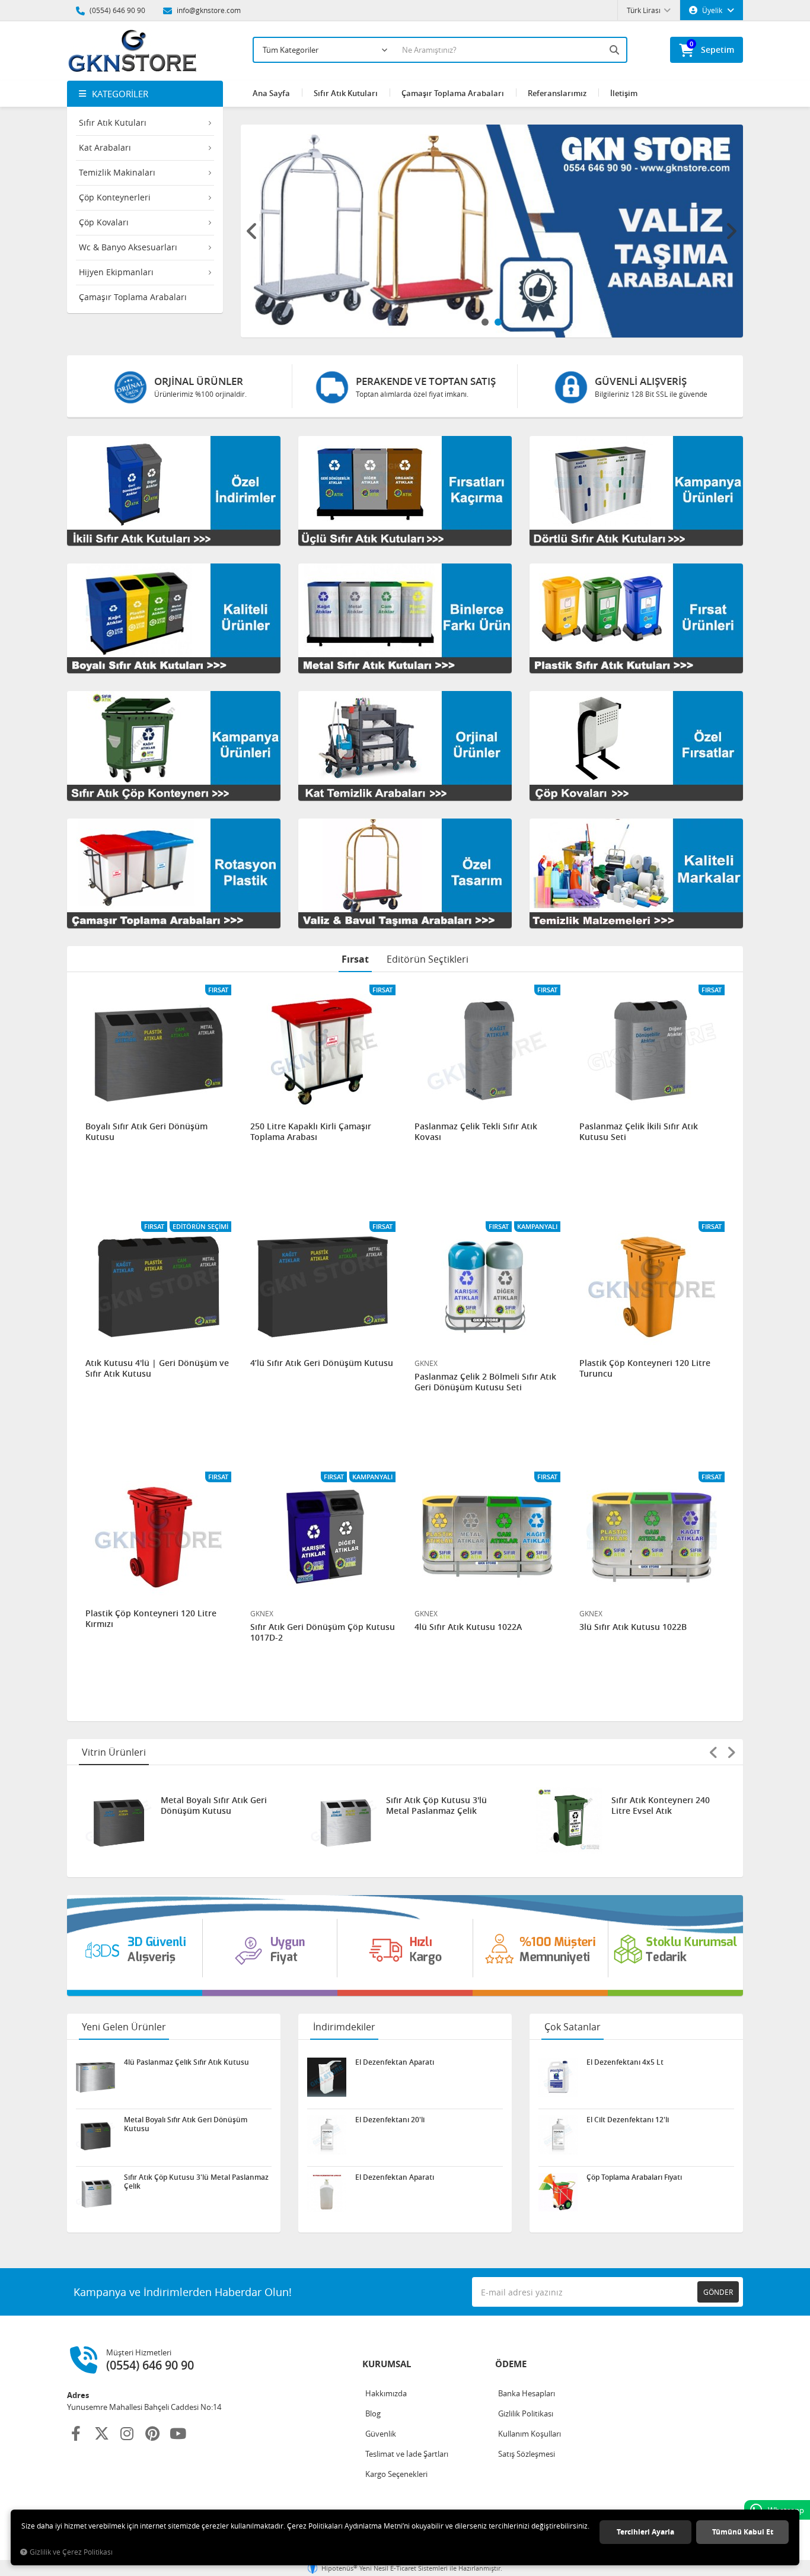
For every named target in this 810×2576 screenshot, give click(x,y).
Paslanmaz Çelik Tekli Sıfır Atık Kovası (476, 1132)
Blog (373, 2413)
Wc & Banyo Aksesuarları (128, 247)
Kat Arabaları (105, 147)
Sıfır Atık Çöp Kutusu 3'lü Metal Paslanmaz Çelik (211, 1806)
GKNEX (426, 1363)
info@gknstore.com (208, 10)
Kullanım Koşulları (530, 2434)
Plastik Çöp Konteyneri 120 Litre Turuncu (645, 1368)
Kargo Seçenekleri (396, 2474)
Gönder (718, 2292)
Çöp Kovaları (104, 222)
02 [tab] (498, 322)
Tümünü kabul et (743, 2532)
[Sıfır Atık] (405, 1945)
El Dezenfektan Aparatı (395, 2062)
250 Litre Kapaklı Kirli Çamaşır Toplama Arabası (311, 1132)
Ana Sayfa (271, 93)
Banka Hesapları (527, 2393)
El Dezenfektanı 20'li (390, 2120)
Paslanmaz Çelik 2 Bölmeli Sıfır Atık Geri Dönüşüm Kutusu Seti (485, 1382)
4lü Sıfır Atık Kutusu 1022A (468, 1627)
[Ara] (616, 50)
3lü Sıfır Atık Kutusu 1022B (633, 1627)
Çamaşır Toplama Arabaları (133, 297)
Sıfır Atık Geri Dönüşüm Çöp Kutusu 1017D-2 (323, 1632)
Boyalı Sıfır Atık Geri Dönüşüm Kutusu (146, 1132)
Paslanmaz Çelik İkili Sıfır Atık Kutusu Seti (639, 1132)
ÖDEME (511, 2364)
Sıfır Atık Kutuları (113, 122)
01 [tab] (485, 322)
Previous (253, 231)
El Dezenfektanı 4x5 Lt (625, 2062)
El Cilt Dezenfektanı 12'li (628, 2120)
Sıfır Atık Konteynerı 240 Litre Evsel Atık (435, 1806)
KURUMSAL (387, 2364)
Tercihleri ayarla (645, 2532)
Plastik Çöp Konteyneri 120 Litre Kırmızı (151, 1619)
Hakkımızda (386, 2393)
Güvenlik (381, 2434)
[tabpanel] (492, 231)
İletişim (624, 93)
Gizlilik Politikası (526, 2413)
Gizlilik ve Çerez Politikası (71, 2552)
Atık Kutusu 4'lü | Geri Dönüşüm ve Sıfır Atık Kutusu (157, 1368)
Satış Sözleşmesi (527, 2454)
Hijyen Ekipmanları (116, 272)
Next (731, 231)
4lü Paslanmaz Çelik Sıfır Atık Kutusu (661, 1806)
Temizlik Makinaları (117, 172)
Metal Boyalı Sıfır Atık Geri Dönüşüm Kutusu (186, 2124)
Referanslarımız (557, 93)
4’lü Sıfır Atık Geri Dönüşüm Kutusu (322, 1363)
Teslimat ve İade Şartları (407, 2454)
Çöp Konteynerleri (115, 197)
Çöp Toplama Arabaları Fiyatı (634, 2177)
